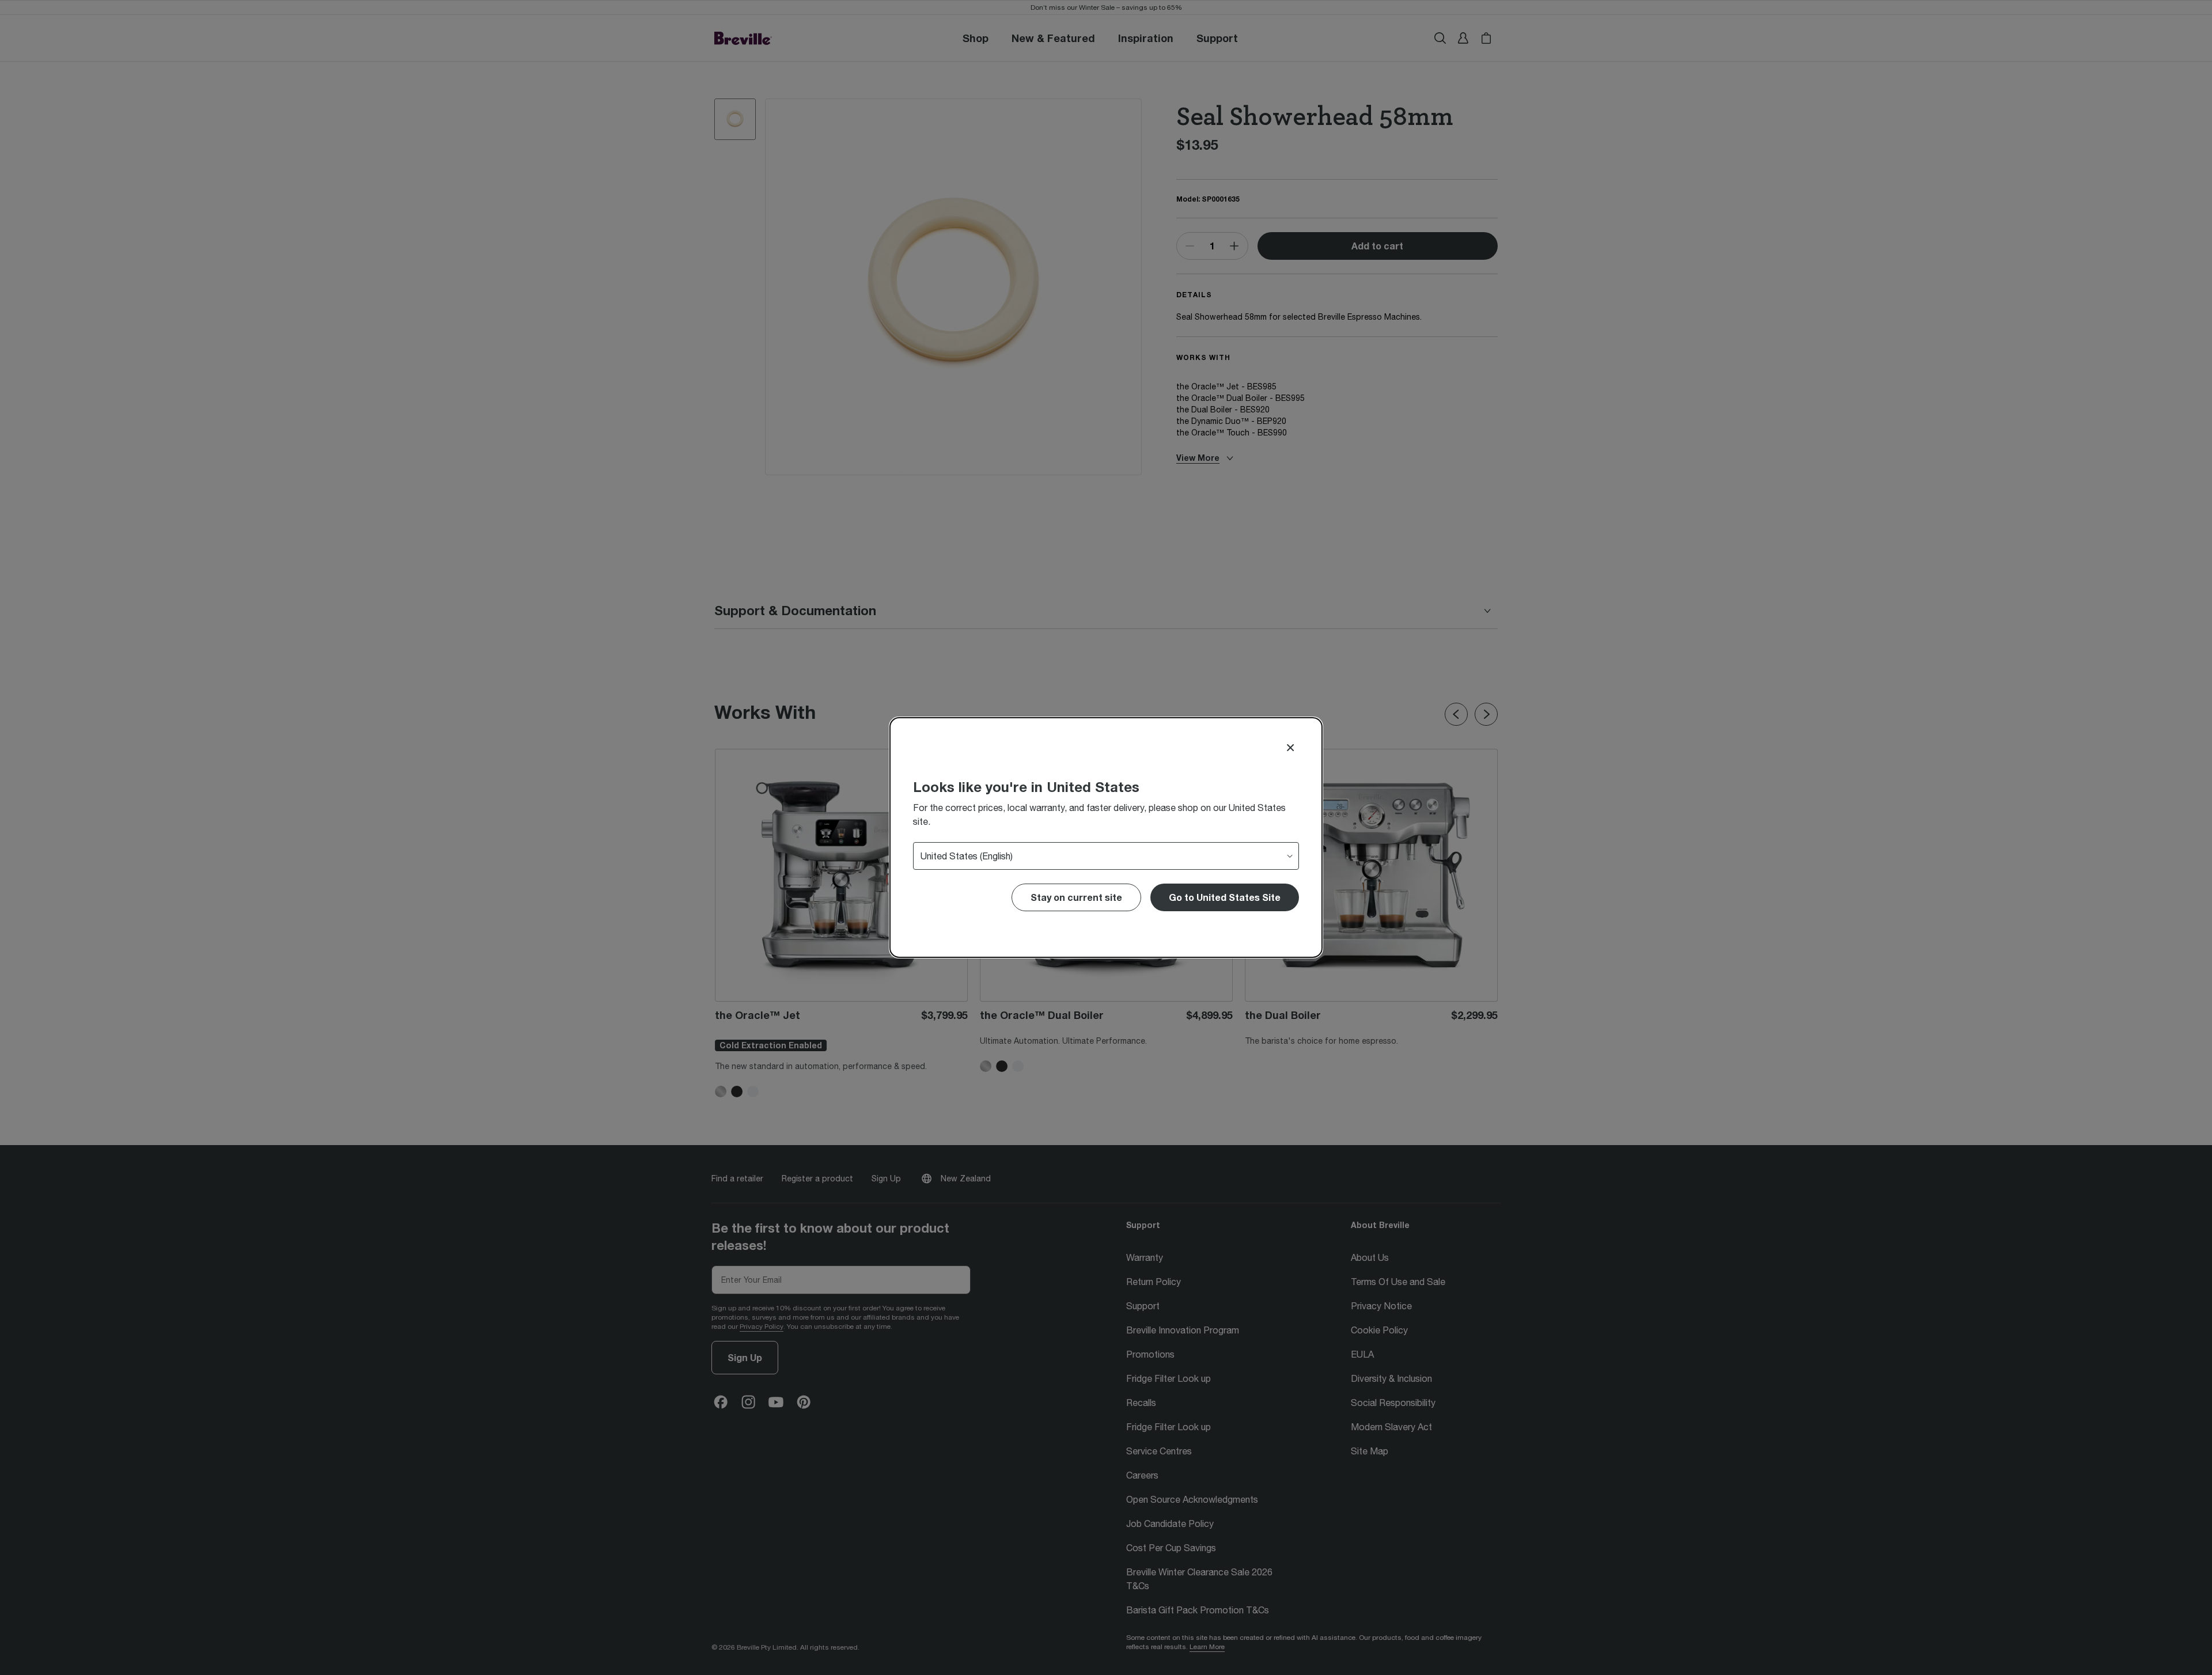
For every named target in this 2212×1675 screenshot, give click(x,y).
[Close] (1290, 748)
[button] (1225, 897)
